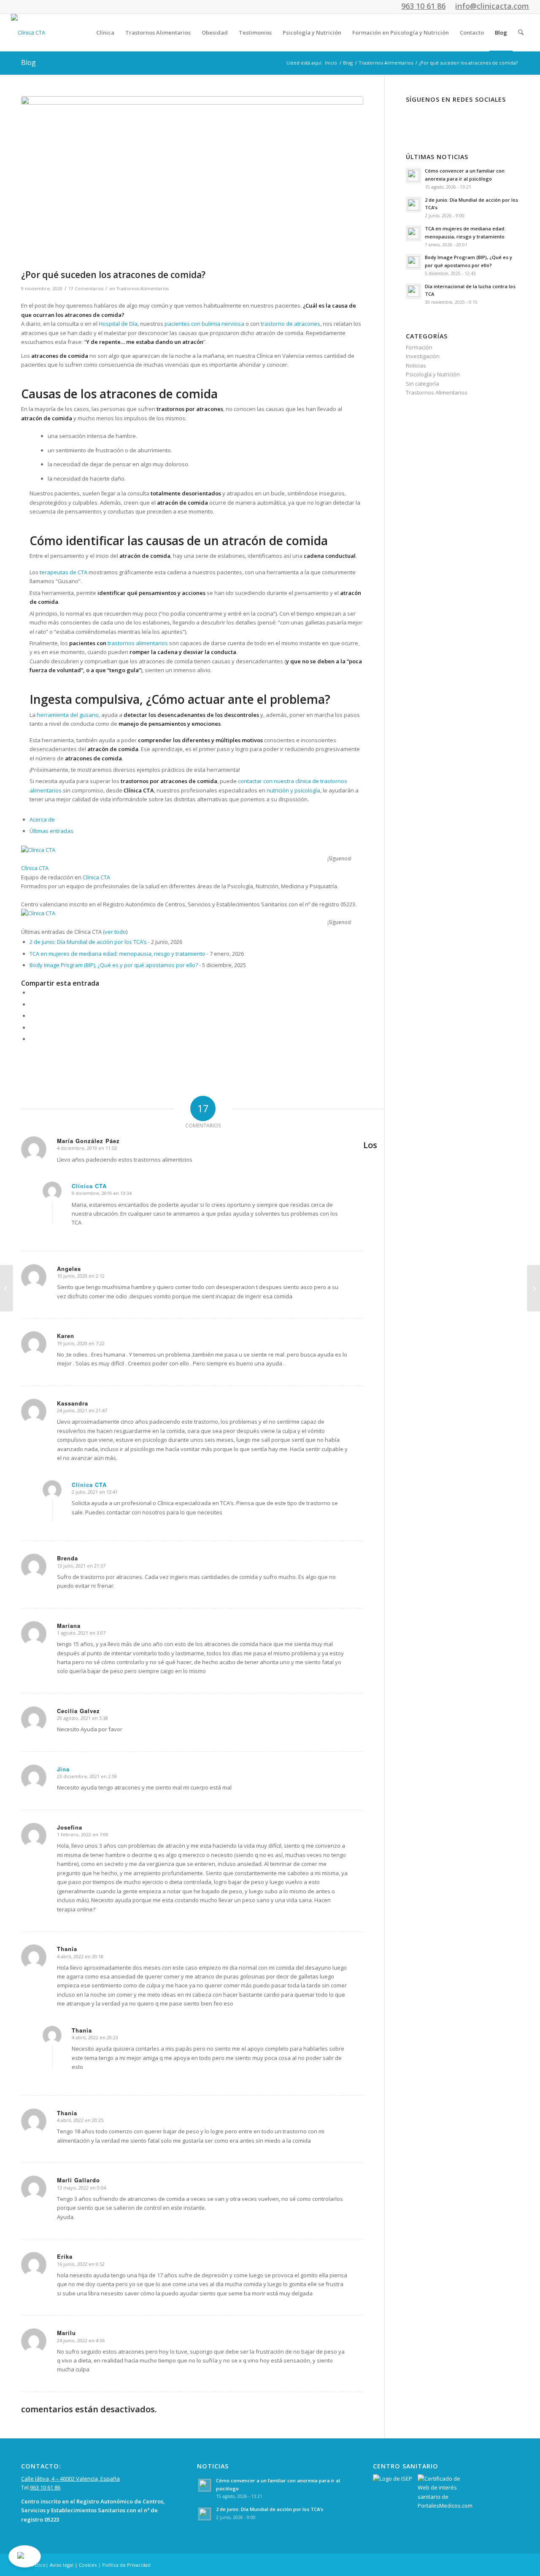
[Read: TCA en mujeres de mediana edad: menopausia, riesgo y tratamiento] (413, 233)
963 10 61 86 (45, 2487)
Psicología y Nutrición (433, 374)
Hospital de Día (118, 324)
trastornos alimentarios (138, 643)
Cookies (88, 2565)
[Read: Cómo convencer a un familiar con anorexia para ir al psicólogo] (413, 176)
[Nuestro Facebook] (418, 117)
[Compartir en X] (32, 1004)
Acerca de (42, 819)
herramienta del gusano (68, 715)
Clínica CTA (35, 868)
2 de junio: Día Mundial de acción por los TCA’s (88, 942)
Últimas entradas (51, 831)
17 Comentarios (86, 289)
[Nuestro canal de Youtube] (471, 117)
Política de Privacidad (126, 2565)
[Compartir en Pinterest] (32, 1016)
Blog (28, 62)
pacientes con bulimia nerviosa (204, 324)
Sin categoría (423, 384)
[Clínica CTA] (74, 850)
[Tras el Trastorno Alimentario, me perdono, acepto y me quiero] (7, 1288)
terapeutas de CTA (63, 572)
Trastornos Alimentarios (143, 289)
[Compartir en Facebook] (32, 992)
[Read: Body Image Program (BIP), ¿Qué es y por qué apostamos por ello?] (413, 262)
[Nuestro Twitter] (444, 117)
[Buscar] (521, 32)
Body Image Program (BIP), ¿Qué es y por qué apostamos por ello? (114, 965)
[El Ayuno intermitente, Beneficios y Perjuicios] (533, 1288)
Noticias (416, 365)
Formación (419, 347)
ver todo (115, 932)
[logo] (28, 32)
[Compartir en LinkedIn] (32, 1027)
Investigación (423, 356)
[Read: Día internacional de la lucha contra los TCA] (413, 291)
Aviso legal (62, 2565)
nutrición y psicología (293, 790)
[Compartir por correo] (32, 1039)
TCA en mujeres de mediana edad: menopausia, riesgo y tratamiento (117, 954)
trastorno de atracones (290, 324)
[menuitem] (105, 32)
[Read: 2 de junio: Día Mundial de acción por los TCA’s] (413, 205)
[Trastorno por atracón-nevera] (192, 181)
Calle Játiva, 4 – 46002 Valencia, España (70, 2479)
